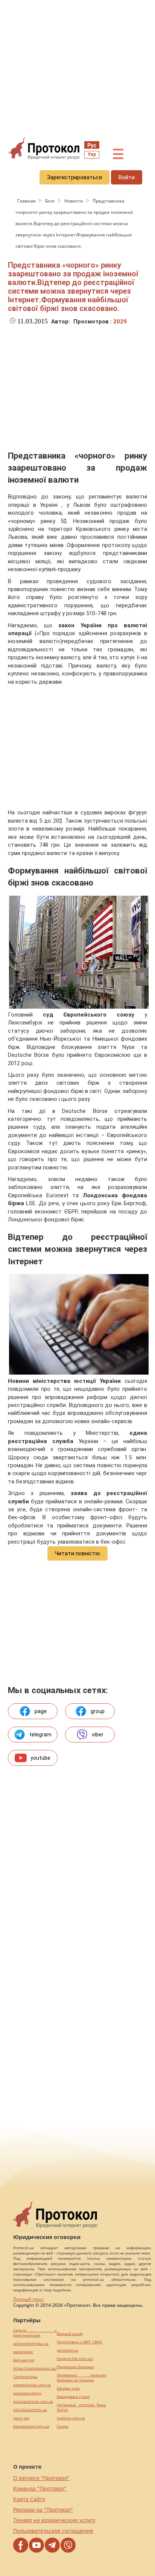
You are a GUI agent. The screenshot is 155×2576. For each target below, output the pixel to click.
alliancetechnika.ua (31, 2344)
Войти (127, 177)
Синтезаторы (25, 2377)
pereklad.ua (68, 2350)
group (98, 1711)
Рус (92, 145)
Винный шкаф (70, 2334)
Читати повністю (77, 1553)
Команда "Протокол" (40, 2488)
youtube (40, 1758)
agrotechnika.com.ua (32, 2385)
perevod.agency (27, 2393)
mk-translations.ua (30, 2410)
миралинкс (23, 2352)
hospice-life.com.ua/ (75, 2359)
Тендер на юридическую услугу (54, 2520)
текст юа (21, 2418)
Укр (92, 154)
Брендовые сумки (73, 2397)
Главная (27, 201)
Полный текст (29, 2299)
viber (98, 1735)
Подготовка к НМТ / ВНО (80, 2342)
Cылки (63, 2426)
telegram (40, 1735)
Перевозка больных (75, 2367)
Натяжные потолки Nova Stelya (81, 2407)
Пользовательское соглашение (53, 2531)
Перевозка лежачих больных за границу (81, 2378)
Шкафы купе (68, 2388)
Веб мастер (24, 2360)
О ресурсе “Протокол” (41, 2478)
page (41, 1711)
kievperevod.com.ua (31, 2426)
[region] (77, 68)
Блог (51, 201)
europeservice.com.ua (33, 2401)
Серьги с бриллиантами (35, 2333)
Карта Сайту (29, 2499)
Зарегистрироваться (74, 177)
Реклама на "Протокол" (43, 2510)
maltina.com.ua (71, 2418)
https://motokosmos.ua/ (35, 2368)
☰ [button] (118, 154)
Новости (74, 201)
